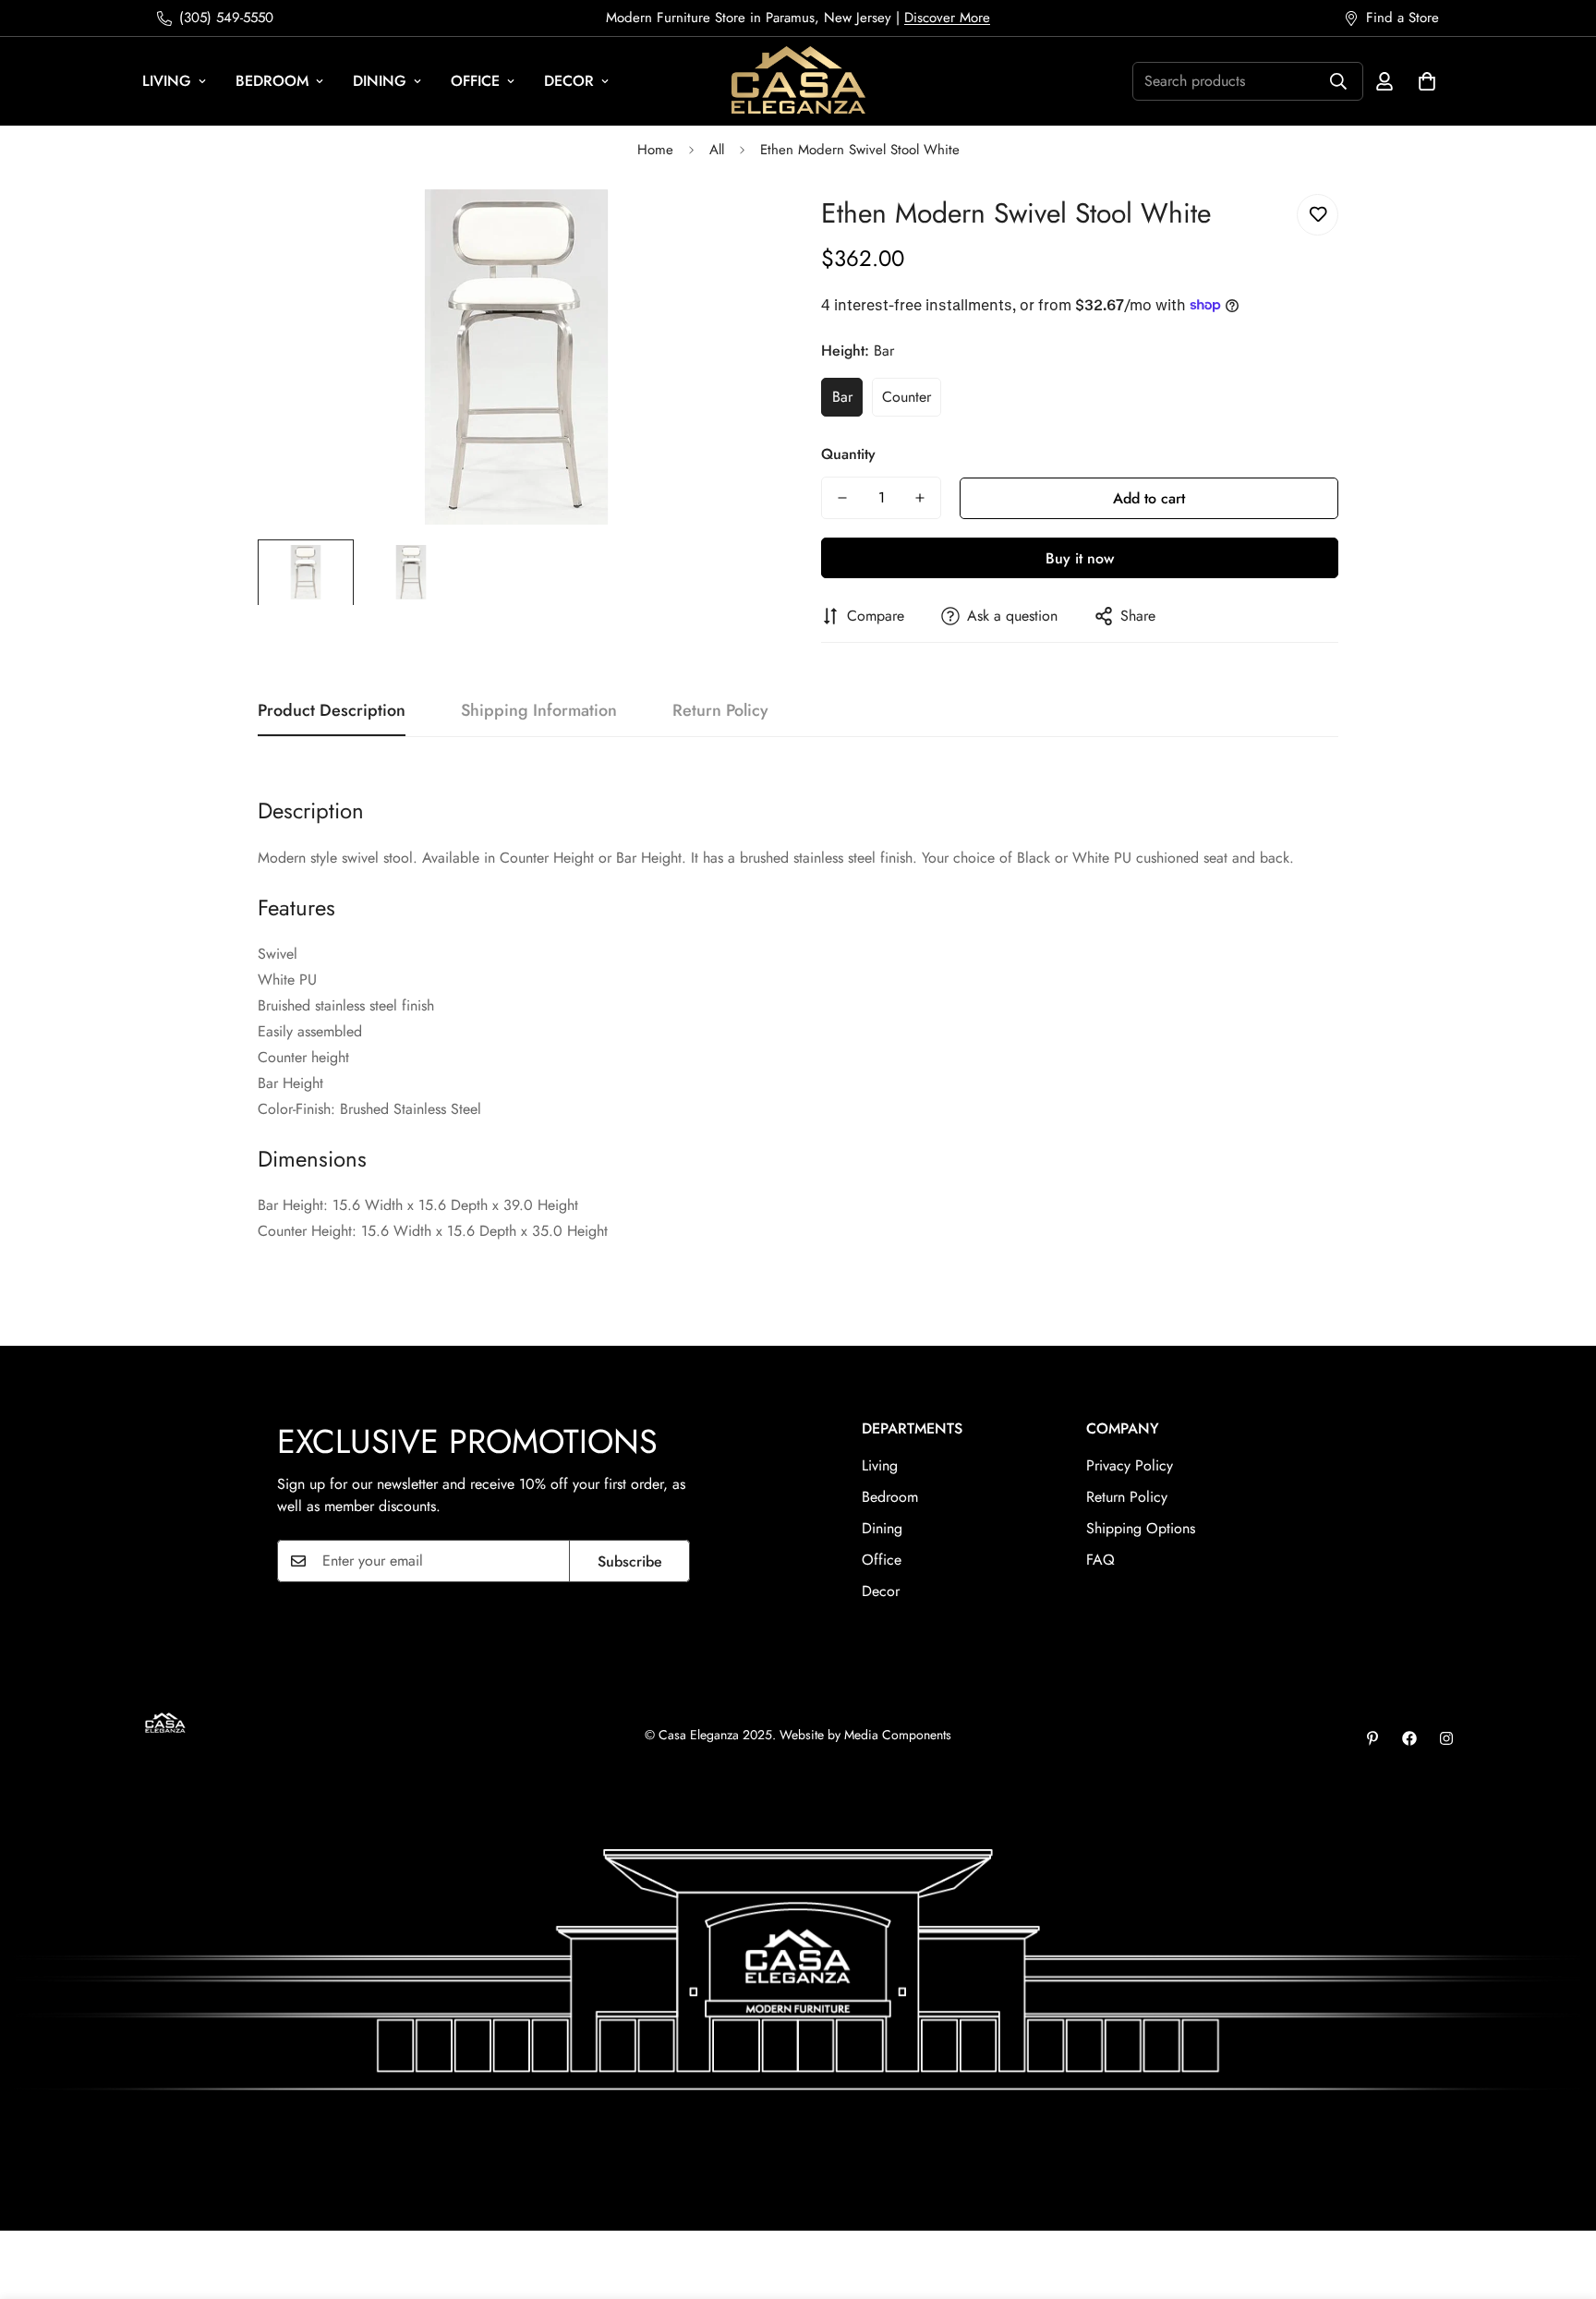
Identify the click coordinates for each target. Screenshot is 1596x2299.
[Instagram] (1446, 1738)
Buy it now (1080, 558)
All (717, 150)
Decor (569, 81)
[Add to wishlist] (1318, 215)
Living (167, 81)
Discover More (947, 18)
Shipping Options (1141, 1528)
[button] (1427, 81)
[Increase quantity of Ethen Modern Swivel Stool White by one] (920, 498)
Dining (380, 81)
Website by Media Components (865, 1735)
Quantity (848, 454)
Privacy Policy (1130, 1465)
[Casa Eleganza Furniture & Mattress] (798, 81)
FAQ (1100, 1560)
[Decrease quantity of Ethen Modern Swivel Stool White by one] (842, 498)
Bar (842, 397)
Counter (907, 397)
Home (655, 150)
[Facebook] (1409, 1738)
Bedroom (272, 81)
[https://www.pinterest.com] (1372, 1738)
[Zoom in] (736, 229)
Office (475, 81)
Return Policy (1127, 1497)
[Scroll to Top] (1560, 2198)
